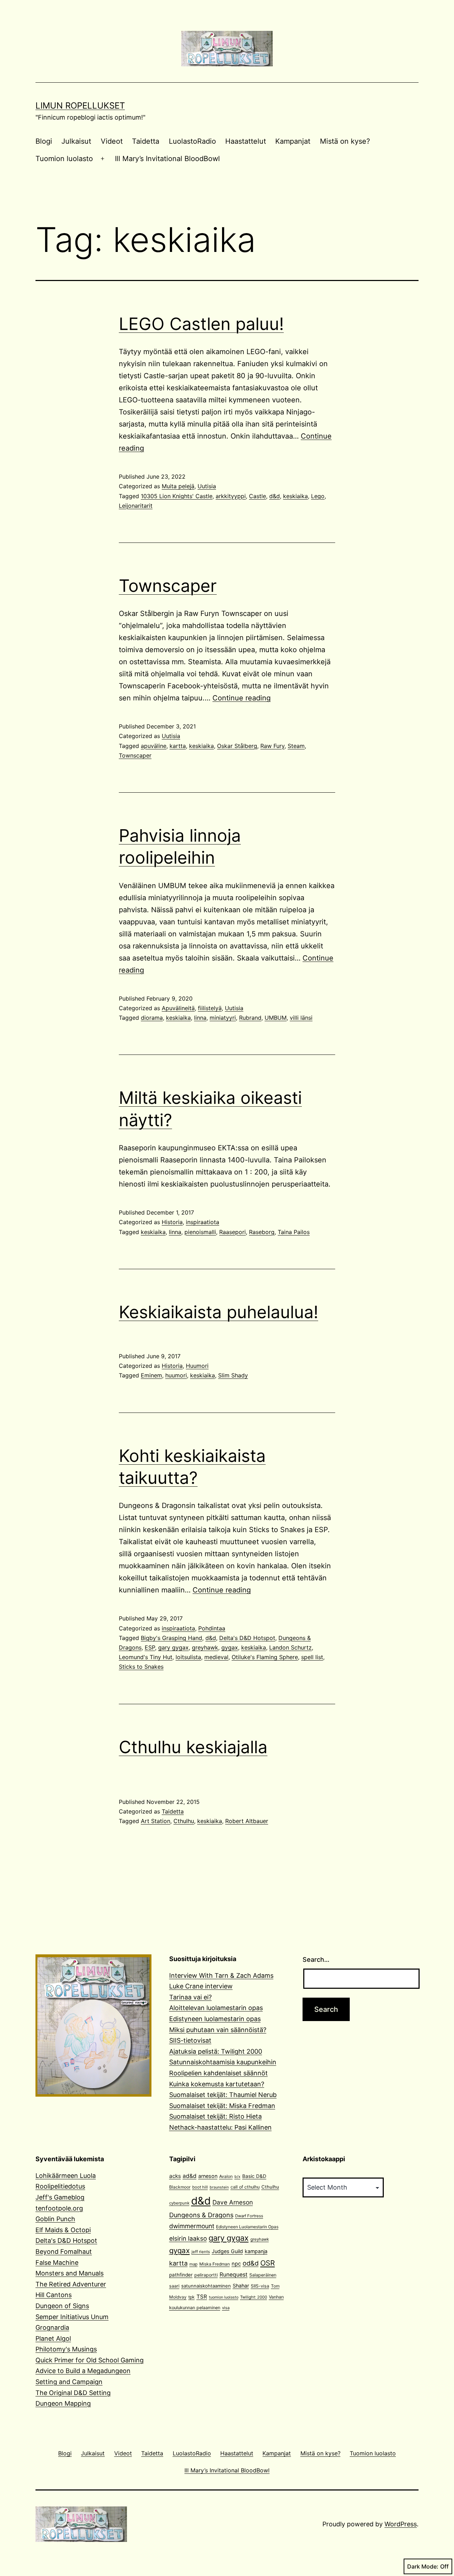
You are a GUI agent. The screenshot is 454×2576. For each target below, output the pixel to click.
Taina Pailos (294, 1232)
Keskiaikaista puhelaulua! (218, 1312)
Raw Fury (272, 746)
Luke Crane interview (201, 1986)
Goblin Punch (55, 2219)
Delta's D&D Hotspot (247, 1638)
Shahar (241, 2286)
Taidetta (146, 141)
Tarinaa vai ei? (190, 1997)
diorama (152, 1018)
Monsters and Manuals (70, 2273)
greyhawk (205, 1647)
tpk (192, 2297)
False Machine (57, 2263)
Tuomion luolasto (64, 159)
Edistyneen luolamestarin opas (215, 2019)
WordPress (401, 2524)
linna (200, 1018)
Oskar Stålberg (237, 746)
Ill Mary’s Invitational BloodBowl (167, 159)
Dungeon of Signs (62, 2306)
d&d (275, 496)
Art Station (156, 1821)
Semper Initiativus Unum (72, 2317)
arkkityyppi (231, 496)
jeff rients (201, 2252)
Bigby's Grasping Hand (171, 1638)
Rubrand (250, 1018)
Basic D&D (254, 2176)
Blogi (44, 141)
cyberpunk (179, 2203)
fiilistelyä (210, 1008)
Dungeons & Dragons (201, 2215)
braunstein (219, 2187)
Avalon (226, 2176)
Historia (172, 1222)
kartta (178, 746)
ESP (150, 1647)
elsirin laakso (188, 2238)
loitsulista (188, 1657)
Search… (316, 1959)
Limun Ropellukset (80, 106)
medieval (216, 1657)
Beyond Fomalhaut (64, 2252)
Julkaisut (76, 141)
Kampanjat (293, 141)
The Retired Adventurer (71, 2284)
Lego (318, 496)
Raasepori (232, 1232)
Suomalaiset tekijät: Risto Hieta (215, 2116)
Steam (296, 746)
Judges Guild (227, 2251)
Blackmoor (180, 2187)
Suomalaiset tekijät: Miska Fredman (222, 2106)
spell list (312, 1657)
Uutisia (207, 486)
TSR (202, 2297)
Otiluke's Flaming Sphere (265, 1657)
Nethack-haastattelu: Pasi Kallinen (220, 2127)
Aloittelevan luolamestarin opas (216, 2008)
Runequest (234, 2275)
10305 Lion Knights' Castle (177, 496)
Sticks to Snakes (141, 1667)
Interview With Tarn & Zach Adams (221, 1975)
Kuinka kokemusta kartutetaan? (217, 2084)
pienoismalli (200, 1232)
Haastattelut (246, 141)
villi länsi (301, 1018)
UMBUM (276, 1018)
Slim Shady (233, 1375)
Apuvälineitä (178, 1008)
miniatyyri (223, 1018)
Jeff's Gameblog (60, 2197)
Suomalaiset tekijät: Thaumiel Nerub (223, 2095)
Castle (258, 496)
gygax (230, 1647)
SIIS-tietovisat (190, 2040)
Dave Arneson (233, 2202)
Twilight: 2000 (254, 2297)
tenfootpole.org (59, 2208)
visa (226, 2308)
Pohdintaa (212, 1628)
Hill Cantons (54, 2295)
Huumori (197, 1366)
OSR (268, 2263)
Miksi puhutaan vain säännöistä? (218, 2030)
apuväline (154, 746)
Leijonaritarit (136, 506)
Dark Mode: (423, 2566)
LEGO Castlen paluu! (201, 324)
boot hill (200, 2187)
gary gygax (173, 1647)
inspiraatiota (203, 1222)
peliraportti (206, 2275)
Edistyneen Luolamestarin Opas (247, 2227)
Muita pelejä (178, 486)
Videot (112, 141)
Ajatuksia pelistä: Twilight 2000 (216, 2051)
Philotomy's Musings (66, 2349)
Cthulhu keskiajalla (193, 1747)
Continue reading (242, 698)
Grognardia (52, 2327)
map (193, 2264)
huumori (176, 1375)
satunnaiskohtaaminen (206, 2286)
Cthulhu (184, 1821)
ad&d (190, 2176)
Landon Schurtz (290, 1647)
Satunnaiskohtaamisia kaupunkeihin (223, 2062)
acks (175, 2176)
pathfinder (181, 2275)
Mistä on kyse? (345, 141)
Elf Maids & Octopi (63, 2230)
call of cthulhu (245, 2187)
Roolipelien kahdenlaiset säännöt (218, 2073)
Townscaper (168, 586)
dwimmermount (192, 2226)
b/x (237, 2177)
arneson (208, 2176)
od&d (251, 2263)
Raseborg (262, 1232)
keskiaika (295, 496)
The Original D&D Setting (73, 2393)
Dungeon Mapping (63, 2403)
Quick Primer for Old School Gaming (90, 2360)
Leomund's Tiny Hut (146, 1657)
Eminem (151, 1375)
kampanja (256, 2251)
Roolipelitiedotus (60, 2186)
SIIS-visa (260, 2286)
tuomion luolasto (224, 2297)
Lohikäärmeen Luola (66, 2176)
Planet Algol (53, 2338)
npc (236, 2264)
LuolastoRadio (192, 141)
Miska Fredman (215, 2264)
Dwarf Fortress (249, 2216)
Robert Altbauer (247, 1821)
